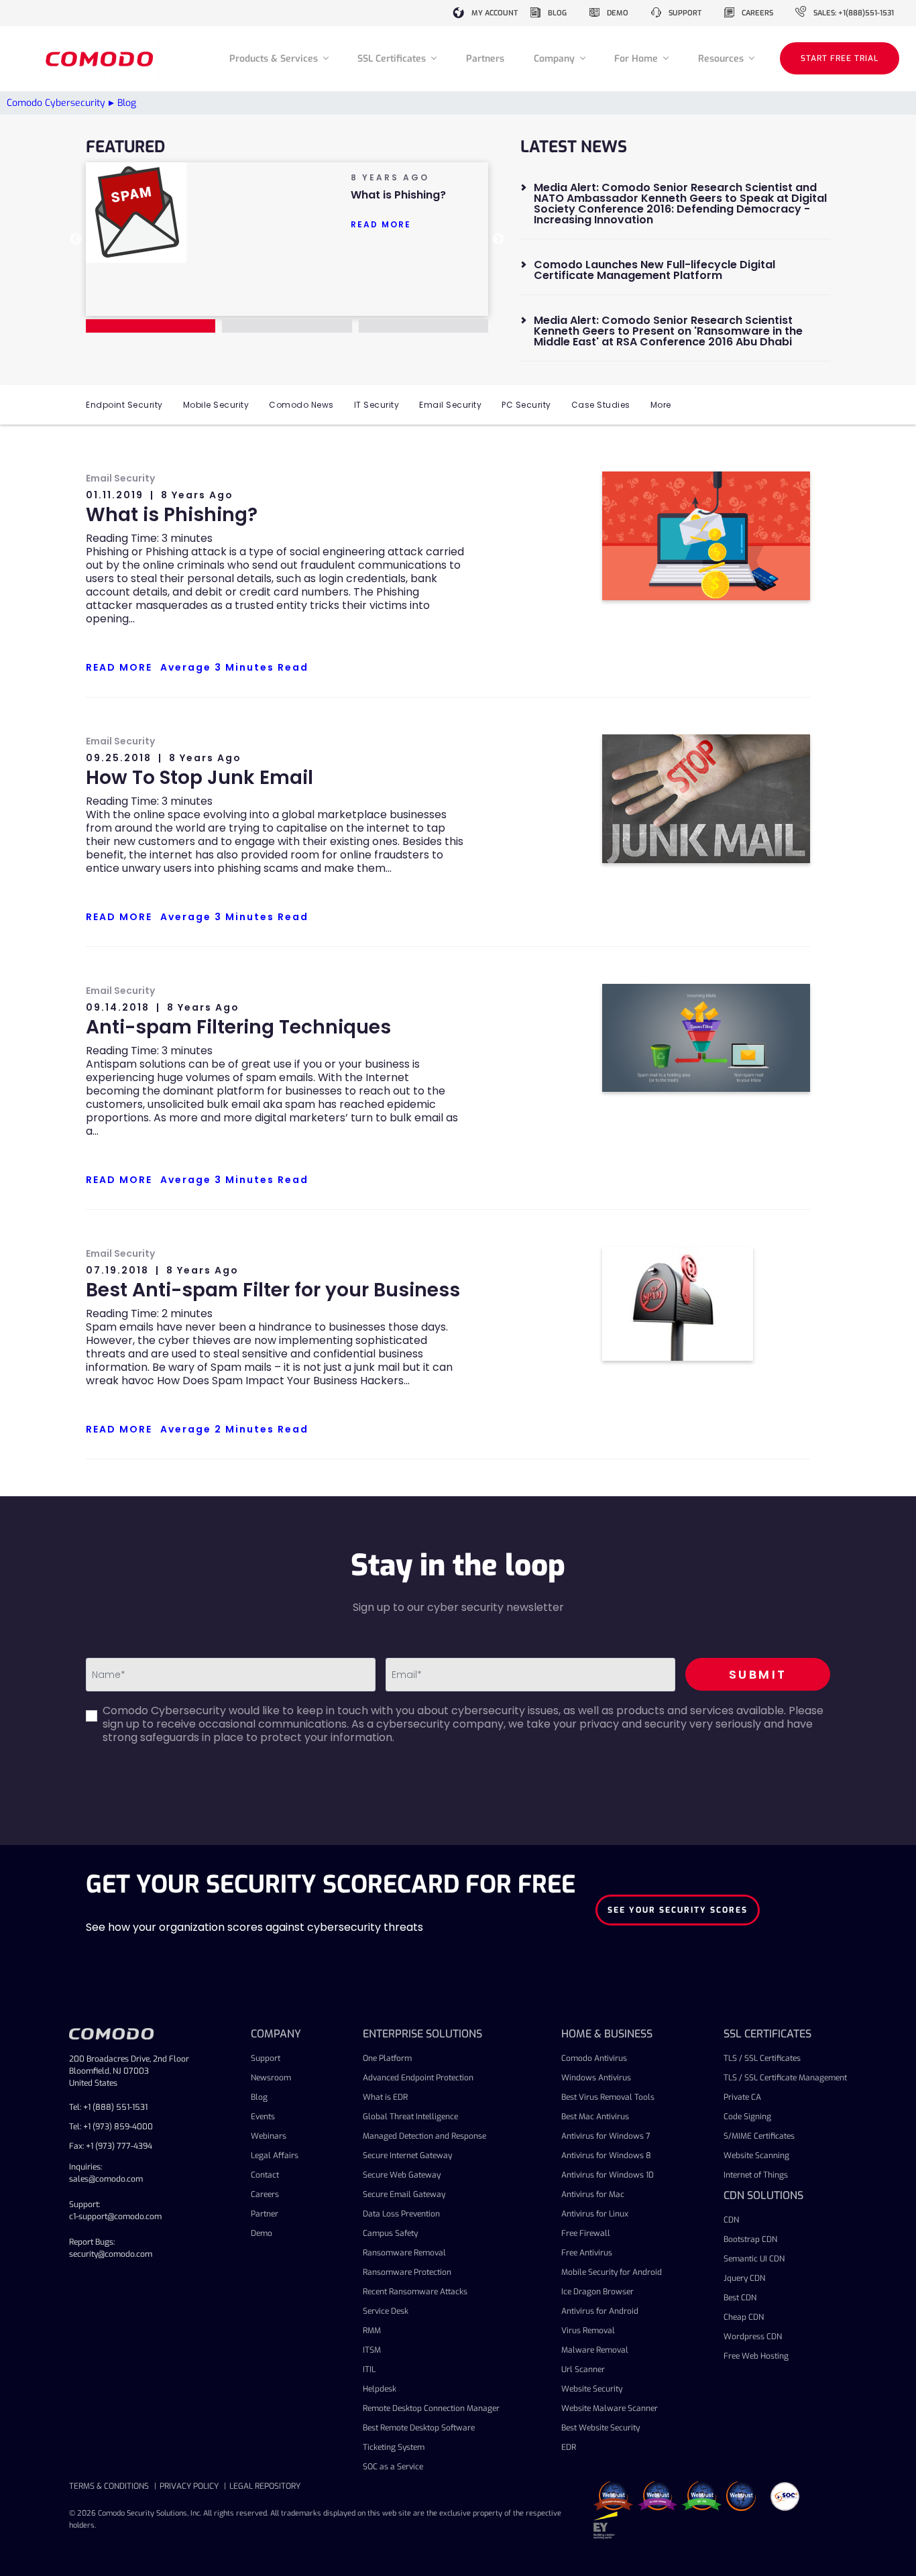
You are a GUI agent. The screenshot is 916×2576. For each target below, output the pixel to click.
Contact (265, 2175)
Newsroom (271, 2078)
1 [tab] (151, 326)
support (685, 13)
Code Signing (747, 2117)
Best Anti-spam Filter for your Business (273, 1290)
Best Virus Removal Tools (608, 2097)
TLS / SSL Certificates (762, 2058)
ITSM (372, 2350)
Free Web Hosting (756, 2356)
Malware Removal (595, 2350)
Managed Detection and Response (424, 2136)
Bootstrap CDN (750, 2239)
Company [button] (556, 59)
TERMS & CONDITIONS (109, 2486)
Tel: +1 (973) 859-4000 (111, 2127)
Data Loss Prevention (401, 2214)
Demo (262, 2233)
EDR (569, 2447)
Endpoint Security (124, 405)
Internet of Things (756, 2175)
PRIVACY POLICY (189, 2486)
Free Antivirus (587, 2253)
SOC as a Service (393, 2467)
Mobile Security (216, 405)
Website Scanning (756, 2155)
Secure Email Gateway (404, 2194)
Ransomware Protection (407, 2272)
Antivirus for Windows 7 (606, 2136)
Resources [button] (722, 59)
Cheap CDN (744, 2317)
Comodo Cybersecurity (56, 103)
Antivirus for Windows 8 (606, 2155)
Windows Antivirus (596, 2078)
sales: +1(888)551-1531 (854, 13)
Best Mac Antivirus (595, 2117)
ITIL (369, 2369)
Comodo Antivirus (594, 2058)
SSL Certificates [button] (393, 59)
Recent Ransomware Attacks (415, 2292)
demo (618, 13)
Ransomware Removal (404, 2253)
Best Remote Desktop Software (419, 2428)
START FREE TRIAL (840, 58)
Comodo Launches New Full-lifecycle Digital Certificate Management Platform (654, 270)
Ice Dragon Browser (597, 2292)
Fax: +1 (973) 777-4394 (111, 2146)
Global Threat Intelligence (410, 2117)
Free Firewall (586, 2233)
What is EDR (385, 2097)
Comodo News (301, 405)
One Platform (387, 2058)
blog (557, 13)
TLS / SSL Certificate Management (785, 2078)
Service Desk (386, 2311)
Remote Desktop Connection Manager (431, 2408)
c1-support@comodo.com (115, 2217)
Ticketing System (394, 2447)
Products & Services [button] (275, 59)
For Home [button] (637, 59)
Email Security (450, 405)
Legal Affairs (275, 2155)
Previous (76, 239)
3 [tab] (423, 326)
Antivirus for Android (600, 2311)
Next (498, 239)
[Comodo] (101, 59)
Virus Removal (588, 2331)
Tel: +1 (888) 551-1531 (108, 2107)
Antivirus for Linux (595, 2214)
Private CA (742, 2097)
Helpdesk (380, 2389)
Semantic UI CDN (754, 2259)
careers (757, 13)
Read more (381, 224)
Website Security (592, 2389)
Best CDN (740, 2298)
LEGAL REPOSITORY (265, 2486)
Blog (259, 2097)
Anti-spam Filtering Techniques (238, 1027)
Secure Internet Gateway (407, 2155)
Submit (758, 1674)
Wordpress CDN (753, 2337)
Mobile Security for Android (612, 2272)
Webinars (269, 2136)
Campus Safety (390, 2233)
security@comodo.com (111, 2254)
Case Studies (601, 405)
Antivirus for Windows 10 (608, 2175)
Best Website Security (600, 2428)
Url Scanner (583, 2369)
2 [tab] (287, 326)
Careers (265, 2194)
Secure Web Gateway (402, 2175)
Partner (265, 2214)
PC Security (526, 405)
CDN (731, 2220)
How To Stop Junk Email (199, 778)
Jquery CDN (744, 2278)
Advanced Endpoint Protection (418, 2078)
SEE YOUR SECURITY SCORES (678, 1910)
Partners (485, 59)
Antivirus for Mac (593, 2194)
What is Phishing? (172, 515)
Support (266, 2058)
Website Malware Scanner (610, 2408)
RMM (372, 2331)
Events (263, 2117)
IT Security (377, 405)
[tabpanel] (287, 213)
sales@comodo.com (106, 2179)
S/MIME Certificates (759, 2136)
